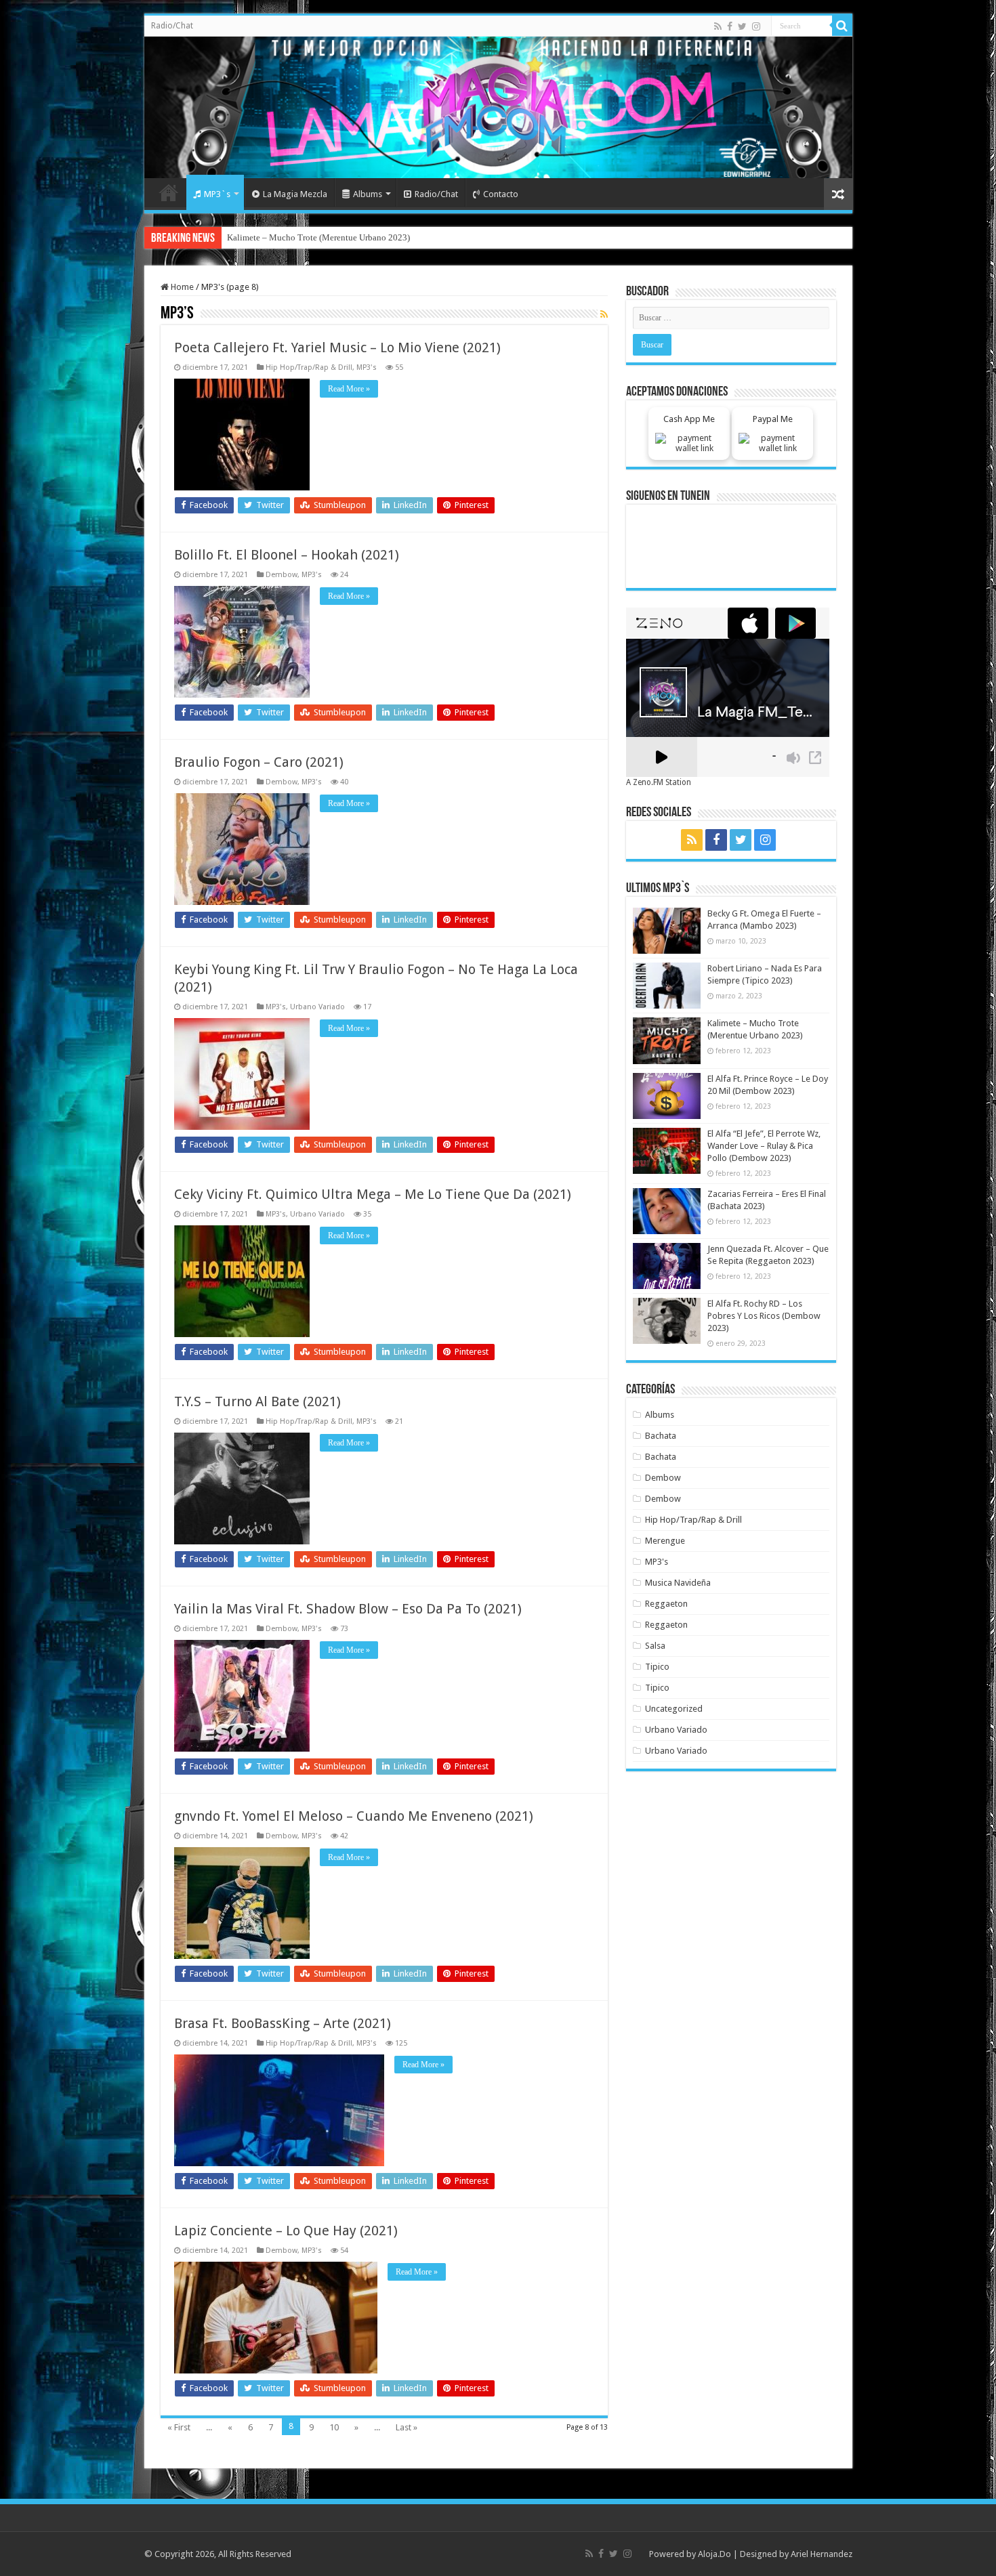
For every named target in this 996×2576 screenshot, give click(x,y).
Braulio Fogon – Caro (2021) (259, 762)
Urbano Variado (317, 1007)
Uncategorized (674, 1709)
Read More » (349, 389)
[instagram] (756, 26)
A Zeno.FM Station (659, 782)
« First (179, 2427)
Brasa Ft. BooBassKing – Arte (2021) (283, 2023)
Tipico (657, 1667)
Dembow (282, 575)
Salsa (655, 1646)
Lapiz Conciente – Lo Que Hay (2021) (286, 2231)
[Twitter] (742, 26)
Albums (368, 194)
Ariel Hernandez (822, 2554)
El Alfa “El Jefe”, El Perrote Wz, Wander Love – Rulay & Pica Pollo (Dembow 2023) (764, 1146)
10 (334, 2427)
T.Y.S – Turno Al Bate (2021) (257, 1401)
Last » (407, 2427)
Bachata (661, 1436)
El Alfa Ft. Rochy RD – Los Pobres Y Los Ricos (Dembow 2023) (764, 1316)
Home (169, 192)
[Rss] (718, 26)
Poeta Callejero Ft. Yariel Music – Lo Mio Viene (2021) (337, 347)
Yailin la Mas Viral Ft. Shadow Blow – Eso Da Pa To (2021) (348, 1609)
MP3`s (217, 194)
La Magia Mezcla (295, 194)
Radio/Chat (172, 26)
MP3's (367, 367)
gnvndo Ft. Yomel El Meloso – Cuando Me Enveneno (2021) (354, 1816)
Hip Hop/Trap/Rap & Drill (309, 367)
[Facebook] (730, 26)
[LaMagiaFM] (498, 107)
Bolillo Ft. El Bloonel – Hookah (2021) (287, 555)
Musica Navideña (678, 1583)
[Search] (842, 26)
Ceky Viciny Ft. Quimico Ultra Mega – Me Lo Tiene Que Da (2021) (373, 1194)
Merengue (665, 1541)
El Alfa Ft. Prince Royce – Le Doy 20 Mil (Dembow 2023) (333, 237)
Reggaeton (666, 1604)
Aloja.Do (714, 2554)
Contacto (501, 194)
